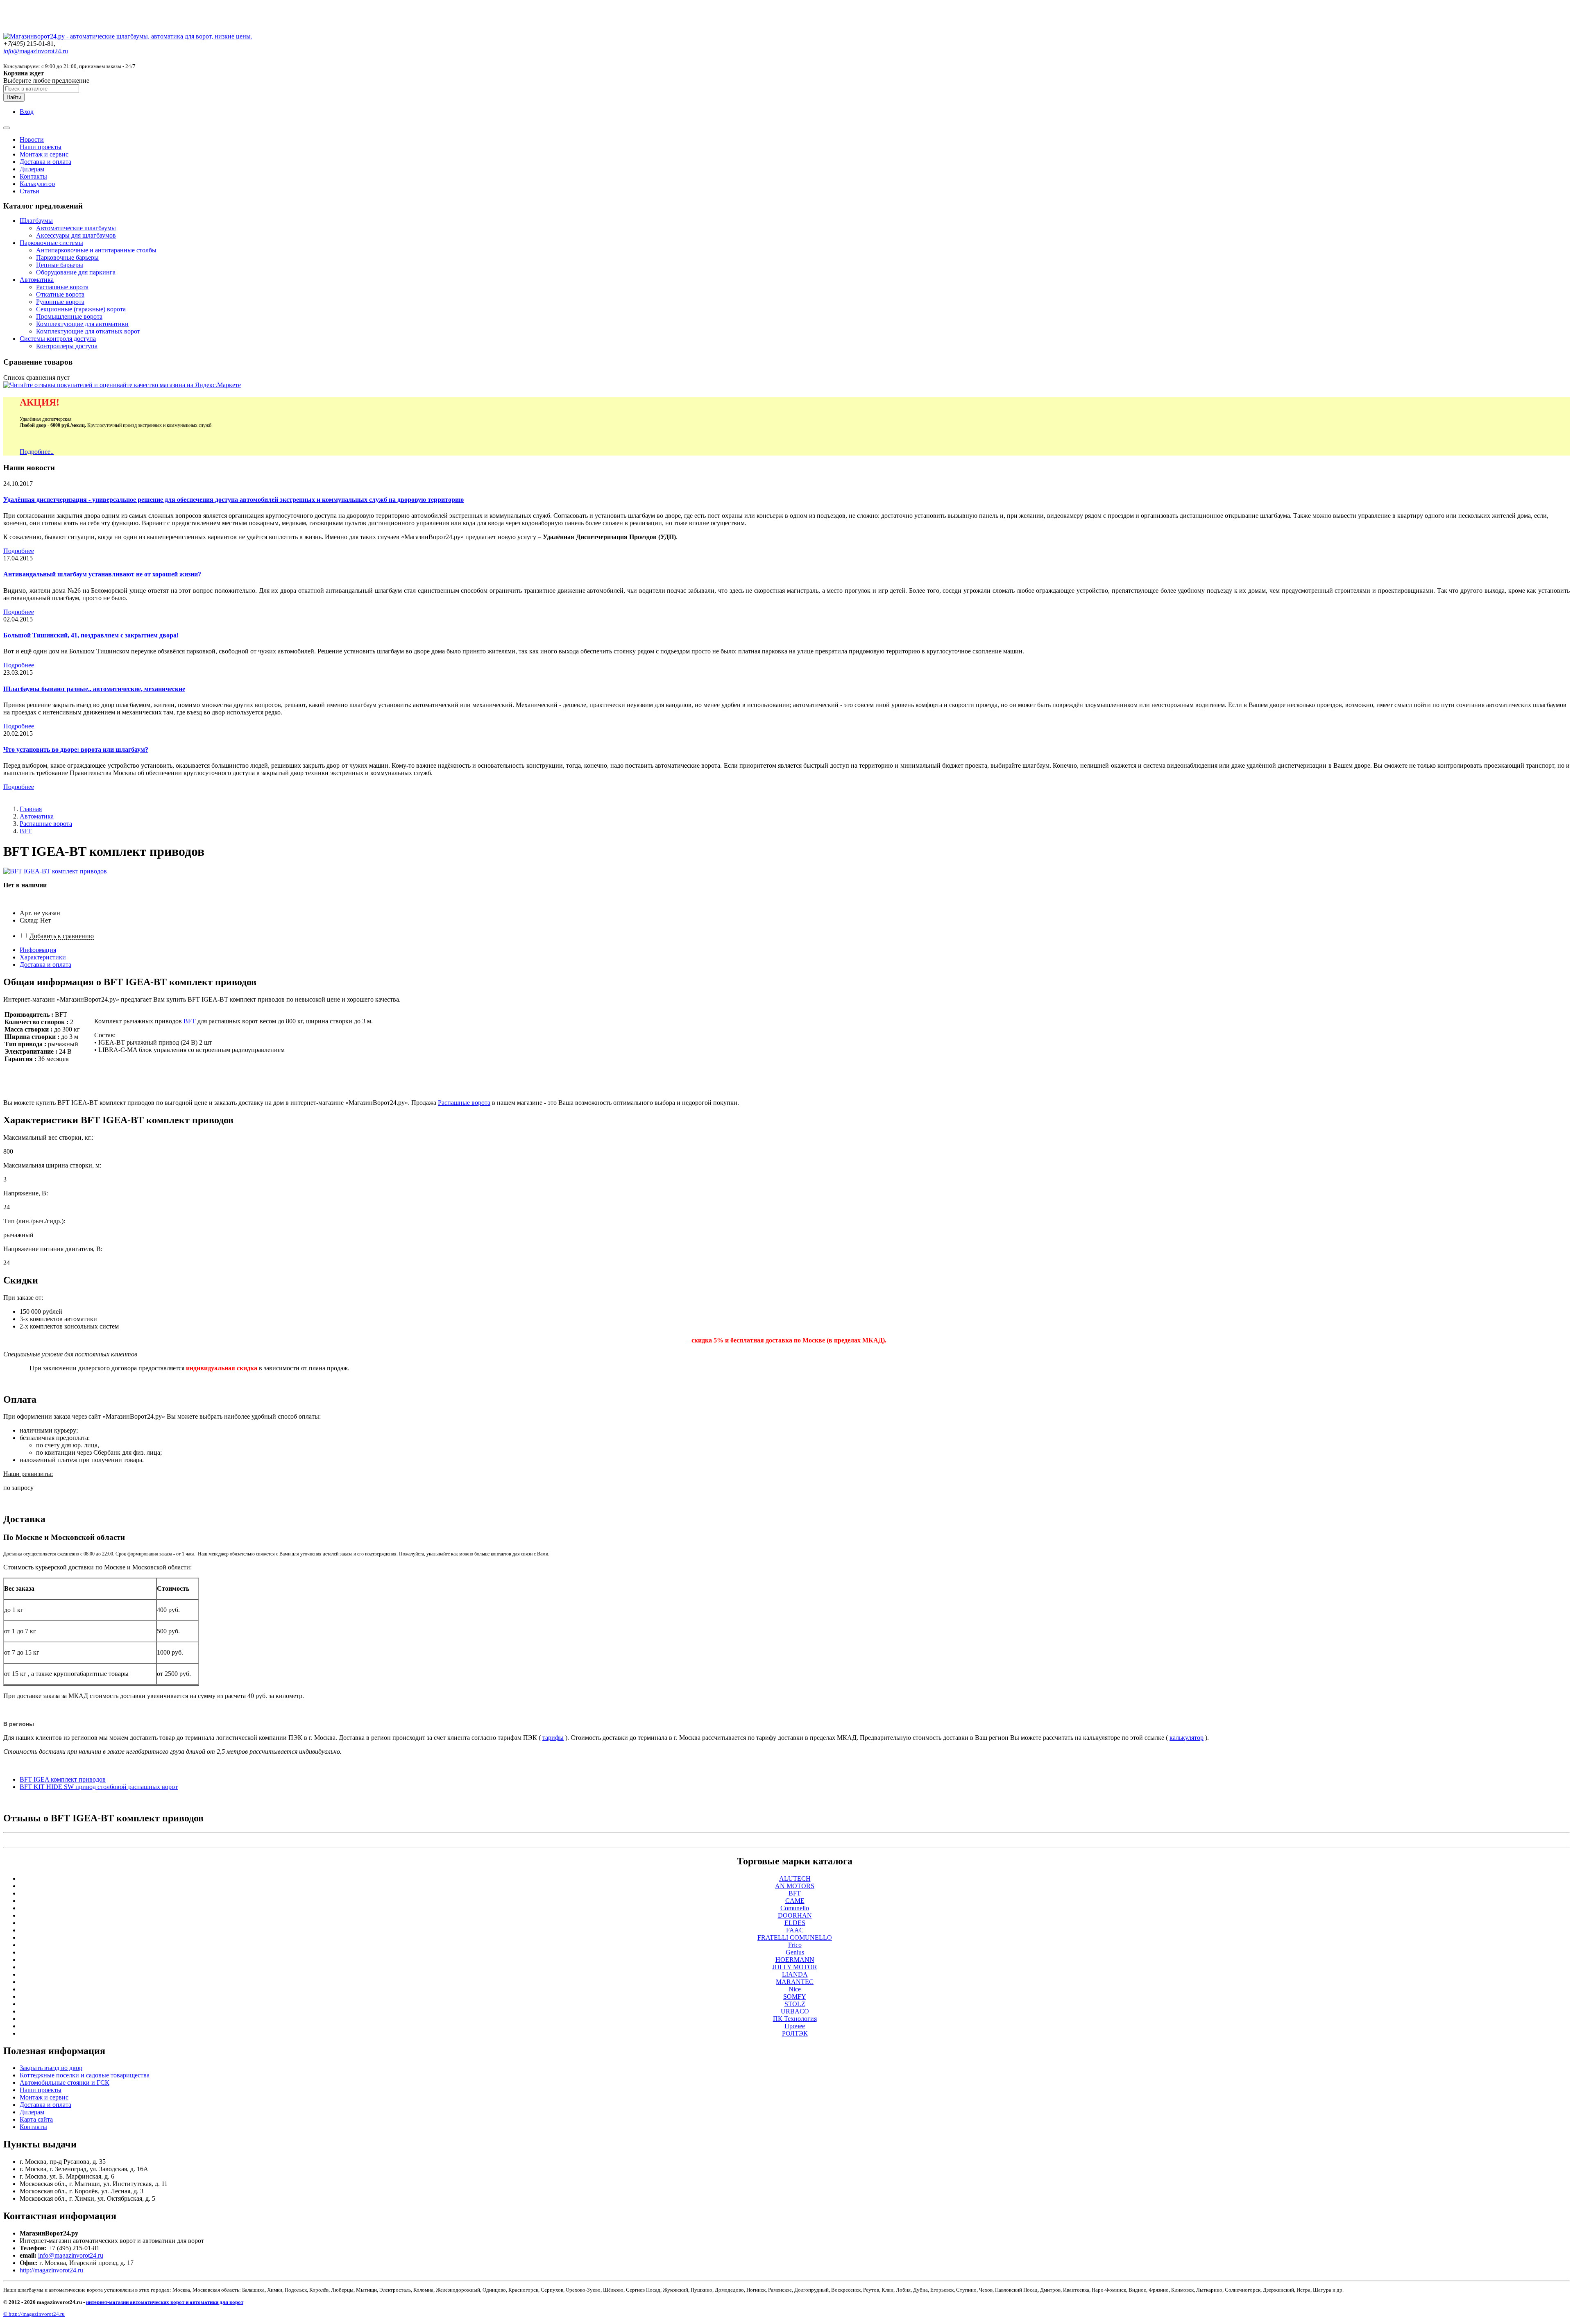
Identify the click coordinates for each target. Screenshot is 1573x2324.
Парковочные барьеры (67, 257)
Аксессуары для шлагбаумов (76, 235)
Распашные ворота (62, 287)
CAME (795, 1901)
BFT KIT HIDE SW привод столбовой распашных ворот (99, 1787)
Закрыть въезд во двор (51, 2068)
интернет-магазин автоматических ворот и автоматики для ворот (165, 2302)
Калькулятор (37, 184)
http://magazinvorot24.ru (51, 2270)
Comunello (795, 1908)
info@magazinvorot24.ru (71, 2255)
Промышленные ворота (69, 316)
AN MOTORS (795, 1886)
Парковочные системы (51, 243)
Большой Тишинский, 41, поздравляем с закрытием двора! (91, 635)
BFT (26, 831)
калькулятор (1187, 1738)
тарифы (553, 1738)
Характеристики (43, 957)
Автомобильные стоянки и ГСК (65, 2083)
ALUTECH (795, 1878)
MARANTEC (795, 1982)
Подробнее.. (37, 452)
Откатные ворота (60, 294)
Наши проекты (41, 147)
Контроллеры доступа (67, 346)
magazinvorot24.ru (36, 51)
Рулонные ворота (60, 302)
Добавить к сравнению (62, 936)
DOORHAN (795, 1915)
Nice (795, 1989)
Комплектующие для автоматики (82, 324)
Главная (31, 809)
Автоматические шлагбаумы (76, 228)
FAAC (795, 1930)
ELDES (795, 1923)
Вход (27, 112)
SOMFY (795, 1996)
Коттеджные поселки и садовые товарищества (85, 2075)
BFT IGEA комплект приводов (63, 1779)
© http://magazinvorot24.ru (34, 2314)
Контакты (33, 176)
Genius (795, 1952)
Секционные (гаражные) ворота (81, 309)
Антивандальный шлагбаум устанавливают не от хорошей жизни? (102, 574)
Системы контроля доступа (58, 339)
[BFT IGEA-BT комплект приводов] (55, 871)
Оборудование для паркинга (76, 272)
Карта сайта (36, 2119)
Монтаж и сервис (44, 154)
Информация (38, 950)
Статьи (29, 191)
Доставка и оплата (45, 162)
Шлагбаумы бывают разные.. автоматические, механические (94, 689)
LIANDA (795, 1974)
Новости (32, 139)
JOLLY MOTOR (795, 1967)
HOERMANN (795, 1960)
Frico (795, 1945)
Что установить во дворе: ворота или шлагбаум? (76, 749)
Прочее (795, 2026)
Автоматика (37, 280)
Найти (14, 97)
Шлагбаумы (36, 221)
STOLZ (795, 2004)
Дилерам (32, 169)
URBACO (795, 2011)
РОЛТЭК (795, 2033)
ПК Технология (795, 2019)
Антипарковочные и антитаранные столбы (96, 250)
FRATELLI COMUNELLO (795, 1937)
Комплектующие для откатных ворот (88, 331)
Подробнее (19, 551)
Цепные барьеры (60, 265)
